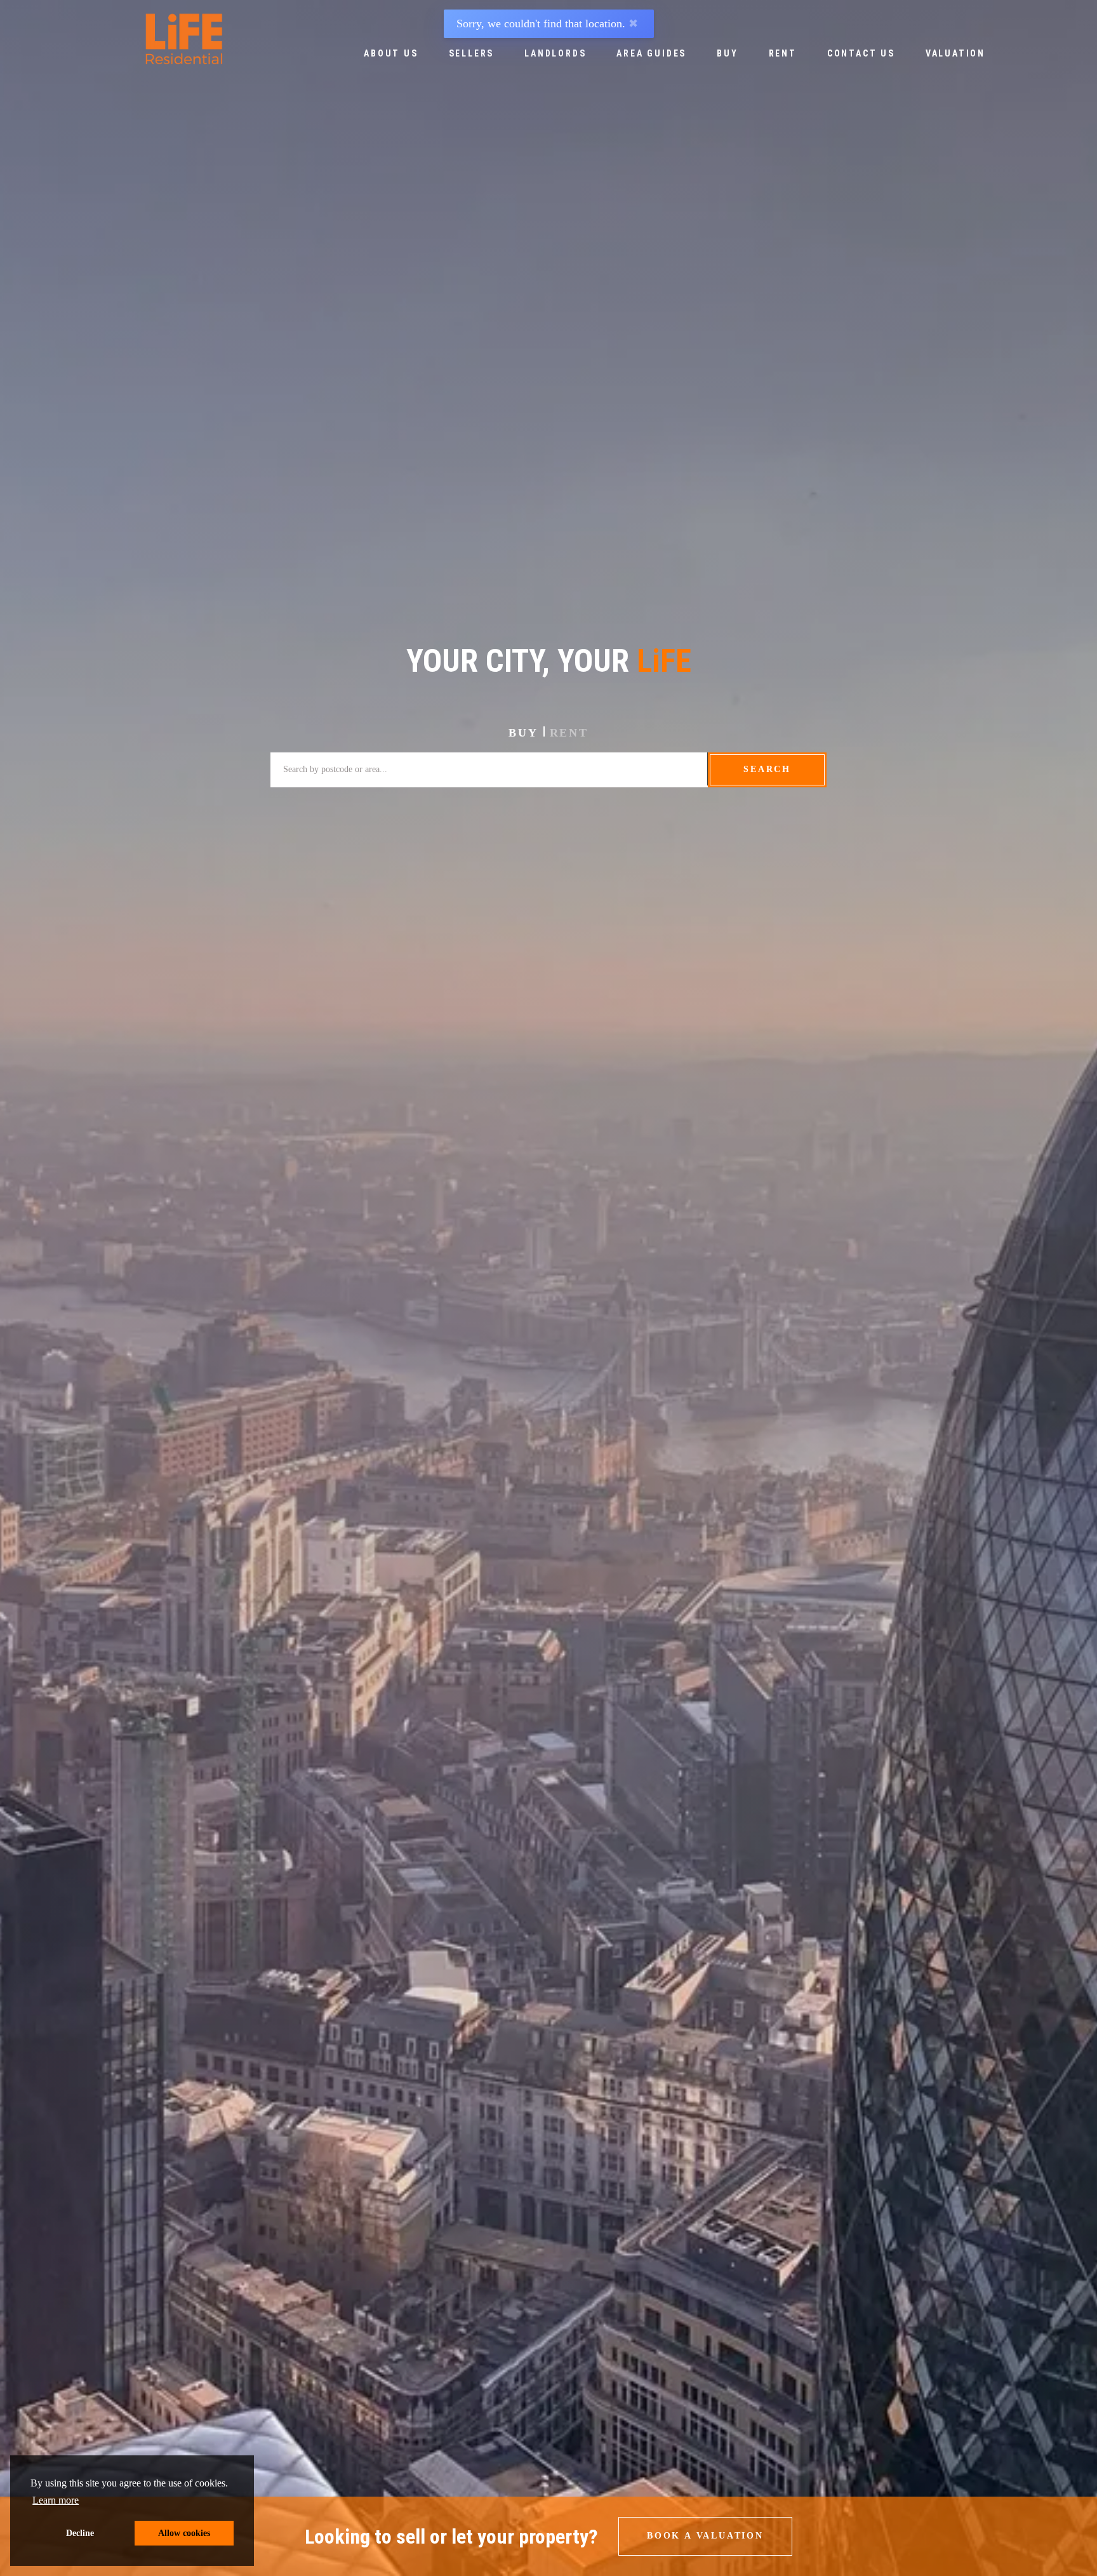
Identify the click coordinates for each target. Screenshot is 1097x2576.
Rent (783, 53)
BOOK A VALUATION (705, 2536)
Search (767, 769)
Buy (727, 53)
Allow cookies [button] (184, 2533)
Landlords (555, 53)
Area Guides (651, 53)
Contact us (861, 53)
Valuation (955, 53)
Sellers (472, 53)
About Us (391, 53)
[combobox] (489, 769)
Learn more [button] (56, 2500)
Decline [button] (80, 2533)
